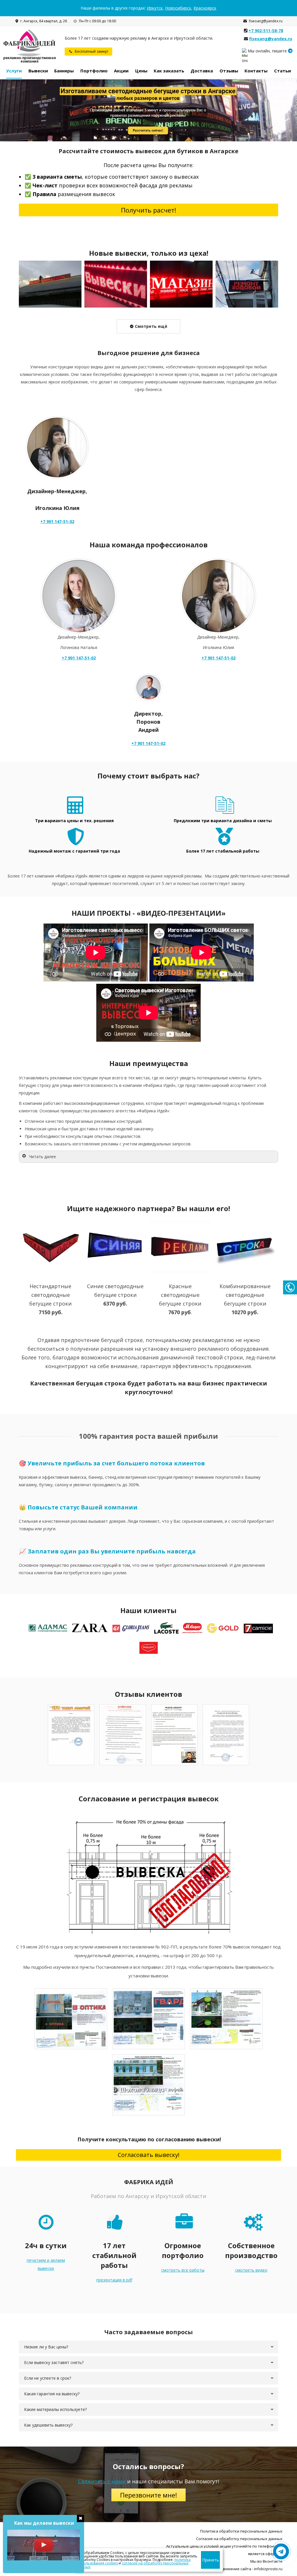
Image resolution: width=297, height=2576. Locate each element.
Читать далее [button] (42, 1157)
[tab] (148, 2347)
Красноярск (205, 8)
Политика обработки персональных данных (241, 2531)
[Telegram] (290, 51)
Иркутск (155, 8)
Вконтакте (273, 2561)
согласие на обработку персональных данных (133, 2565)
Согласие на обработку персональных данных (239, 2539)
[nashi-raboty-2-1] (116, 284)
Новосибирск (178, 8)
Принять (211, 2560)
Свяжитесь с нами (102, 2481)
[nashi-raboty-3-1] (181, 284)
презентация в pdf (114, 2280)
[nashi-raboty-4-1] (247, 284)
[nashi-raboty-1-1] (50, 284)
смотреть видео (251, 2270)
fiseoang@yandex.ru (266, 21)
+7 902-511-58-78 (266, 31)
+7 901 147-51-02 (57, 521)
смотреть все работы (183, 2270)
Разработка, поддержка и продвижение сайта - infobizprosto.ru (224, 2569)
